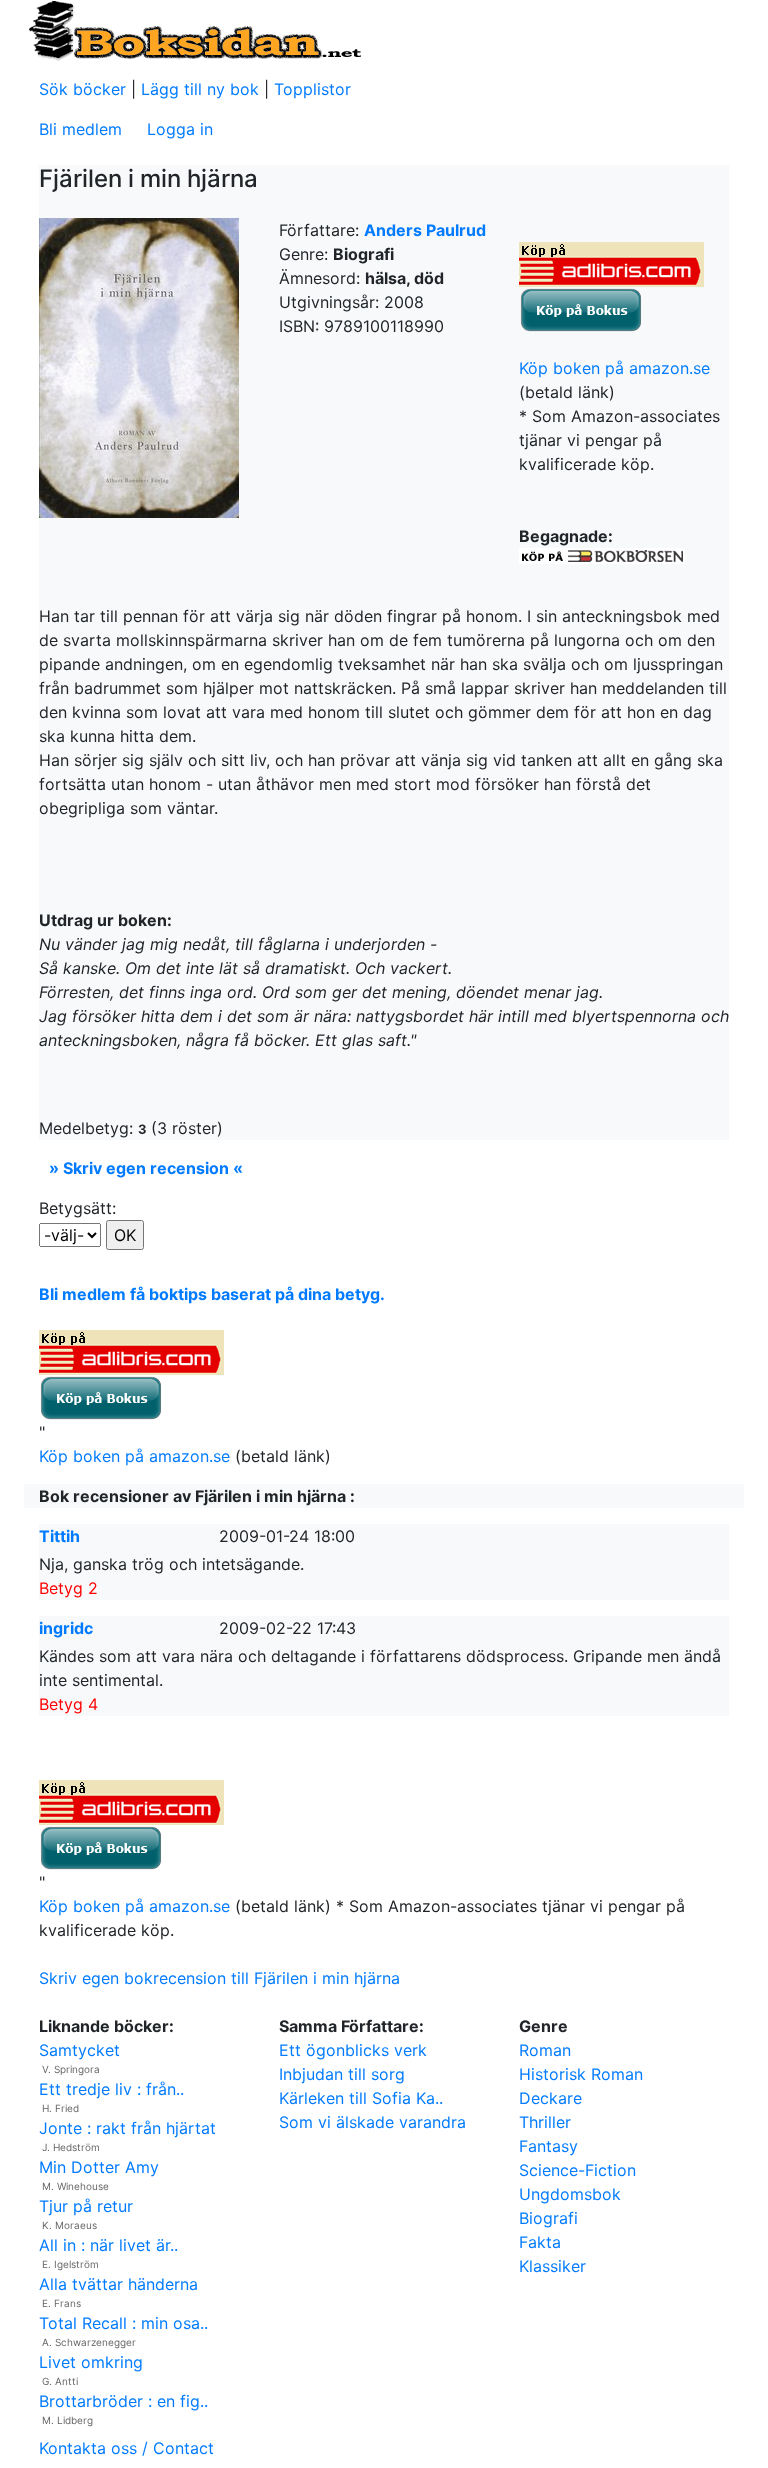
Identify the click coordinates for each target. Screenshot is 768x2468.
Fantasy (548, 2146)
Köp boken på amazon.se (614, 368)
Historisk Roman (581, 2074)
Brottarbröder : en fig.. (123, 2401)
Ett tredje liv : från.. (111, 2089)
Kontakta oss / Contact (126, 2448)
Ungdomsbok (570, 2194)
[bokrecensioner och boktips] (194, 29)
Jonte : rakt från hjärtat (127, 2128)
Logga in (180, 129)
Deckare (550, 2098)
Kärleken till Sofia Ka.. (361, 2098)
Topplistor (312, 89)
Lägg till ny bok (200, 89)
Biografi (548, 2218)
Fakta (540, 2242)
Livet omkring (91, 2362)
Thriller (545, 2122)
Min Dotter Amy (99, 2167)
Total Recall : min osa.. (123, 2323)
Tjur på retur (86, 2206)
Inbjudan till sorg (342, 2074)
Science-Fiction (577, 2170)
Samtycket (79, 2050)
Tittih (59, 1536)
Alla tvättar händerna (118, 2284)
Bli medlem (80, 129)
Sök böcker (82, 89)
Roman (545, 2050)
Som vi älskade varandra (372, 2122)
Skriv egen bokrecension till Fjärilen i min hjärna (219, 1978)
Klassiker (552, 2266)
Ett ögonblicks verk (353, 2050)
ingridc (66, 1628)
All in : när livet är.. (108, 2245)
